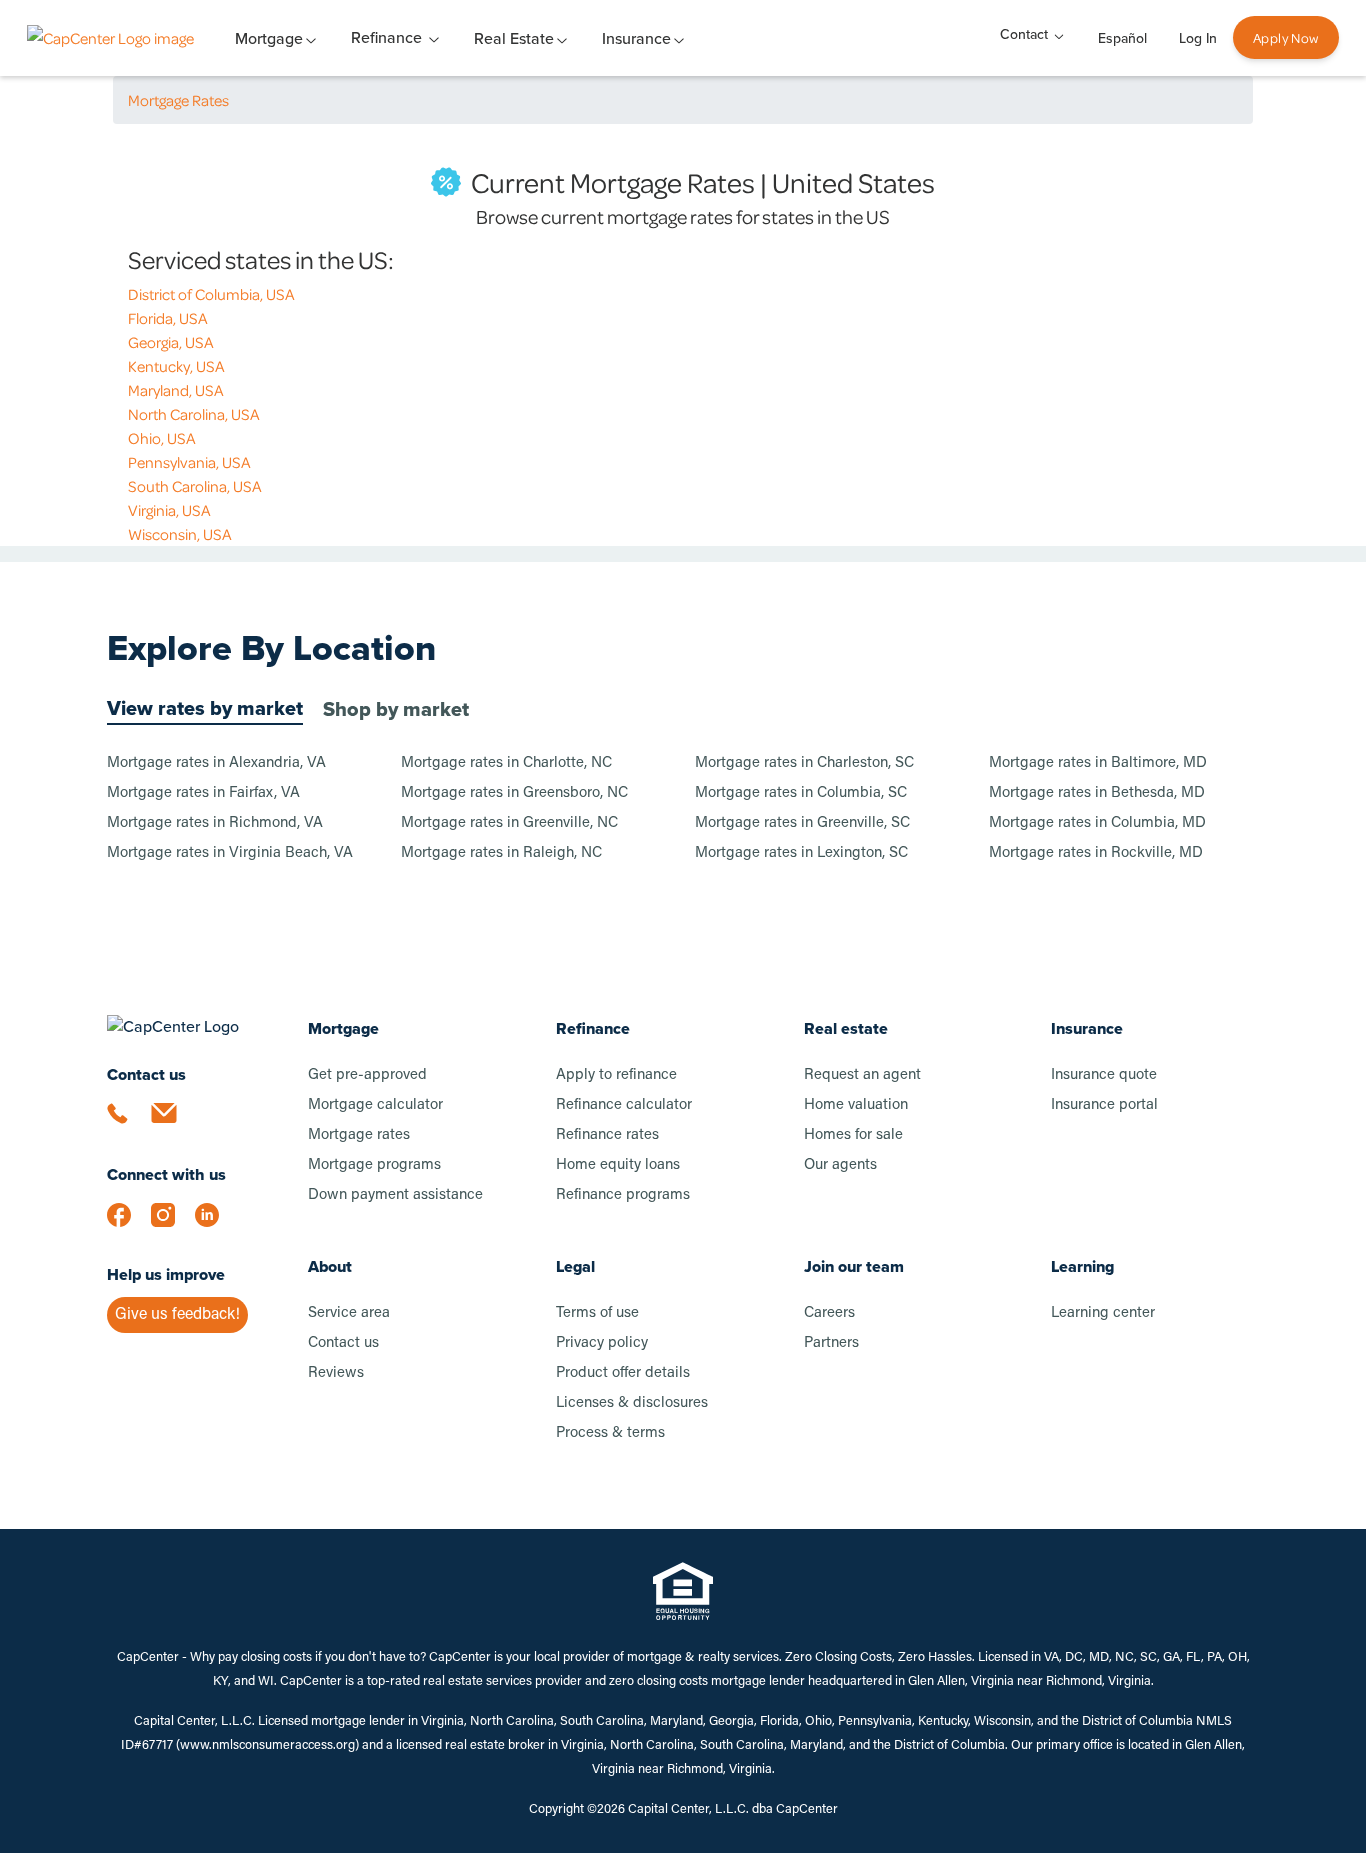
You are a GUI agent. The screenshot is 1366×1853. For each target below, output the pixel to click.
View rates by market (205, 708)
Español (1122, 38)
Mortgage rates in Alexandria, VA (216, 763)
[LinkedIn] (217, 1225)
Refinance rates (607, 1135)
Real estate (846, 1028)
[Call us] (129, 1125)
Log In (1198, 38)
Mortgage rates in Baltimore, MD (1098, 763)
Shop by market (396, 709)
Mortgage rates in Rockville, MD (1096, 853)
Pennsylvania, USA (189, 462)
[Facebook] (129, 1225)
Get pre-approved (367, 1075)
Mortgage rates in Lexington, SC (801, 853)
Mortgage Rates (178, 100)
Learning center (1103, 1313)
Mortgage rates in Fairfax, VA (203, 793)
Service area (349, 1313)
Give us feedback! (177, 1315)
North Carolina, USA (194, 414)
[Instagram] (173, 1225)
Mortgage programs (374, 1165)
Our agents (840, 1165)
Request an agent (862, 1075)
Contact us (343, 1343)
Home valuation (856, 1105)
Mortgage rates (359, 1135)
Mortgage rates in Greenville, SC (802, 823)
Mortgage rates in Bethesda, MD (1097, 793)
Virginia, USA (169, 510)
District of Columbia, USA (211, 294)
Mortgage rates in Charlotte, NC (506, 763)
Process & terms (610, 1433)
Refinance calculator (624, 1105)
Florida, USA (168, 318)
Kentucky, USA (176, 366)
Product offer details (623, 1373)
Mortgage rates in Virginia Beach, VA (230, 853)
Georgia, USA (171, 342)
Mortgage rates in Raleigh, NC (501, 853)
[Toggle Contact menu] (1059, 34)
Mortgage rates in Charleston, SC (804, 763)
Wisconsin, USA (180, 534)
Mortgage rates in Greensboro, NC (514, 793)
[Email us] (173, 1125)
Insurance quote (1104, 1075)
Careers (829, 1313)
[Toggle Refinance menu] (434, 38)
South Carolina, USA (195, 486)
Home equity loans (618, 1165)
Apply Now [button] (1286, 37)
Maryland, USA (176, 390)
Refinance (386, 37)
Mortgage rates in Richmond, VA (215, 823)
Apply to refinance (616, 1075)
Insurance (1087, 1028)
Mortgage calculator (375, 1105)
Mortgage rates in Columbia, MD (1097, 823)
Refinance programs (623, 1195)
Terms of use (597, 1313)
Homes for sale (853, 1135)
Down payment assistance (395, 1195)
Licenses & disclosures (632, 1403)
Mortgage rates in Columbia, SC (801, 793)
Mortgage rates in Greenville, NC (509, 823)
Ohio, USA (162, 438)
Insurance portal (1104, 1105)
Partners (831, 1343)
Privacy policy (602, 1343)
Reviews (336, 1373)
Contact (1024, 34)
